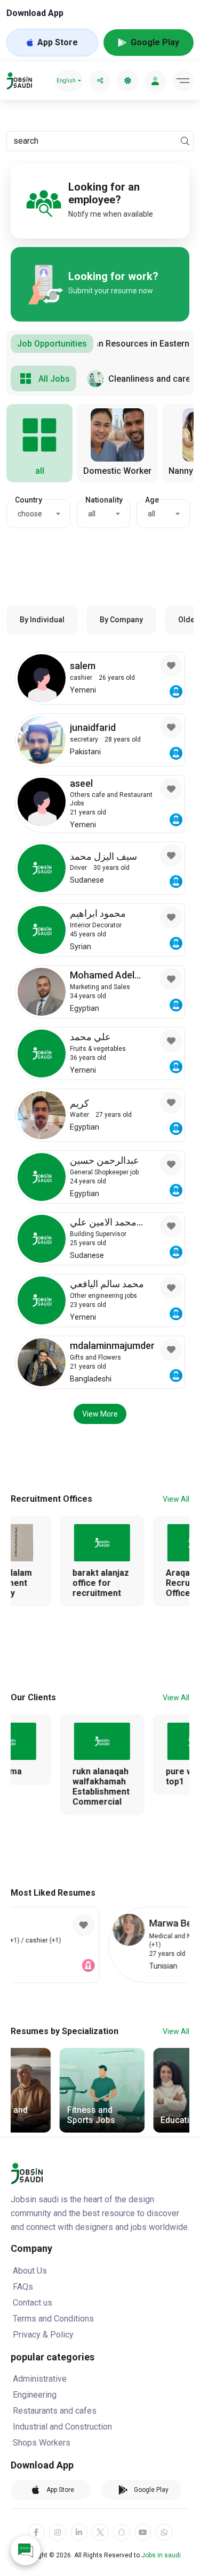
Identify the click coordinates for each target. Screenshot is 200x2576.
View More (100, 1414)
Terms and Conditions (53, 2319)
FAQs (23, 2287)
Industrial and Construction (62, 2427)
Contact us (33, 2303)
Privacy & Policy (43, 2335)
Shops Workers (42, 2443)
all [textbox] (92, 514)
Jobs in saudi (161, 2555)
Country (29, 500)
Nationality (104, 500)
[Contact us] (26, 2550)
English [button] (66, 81)
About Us (30, 2271)
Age (152, 500)
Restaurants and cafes (55, 2411)
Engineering (35, 2395)
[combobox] (38, 514)
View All (176, 1499)
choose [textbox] (30, 514)
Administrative (40, 2379)
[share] (100, 81)
